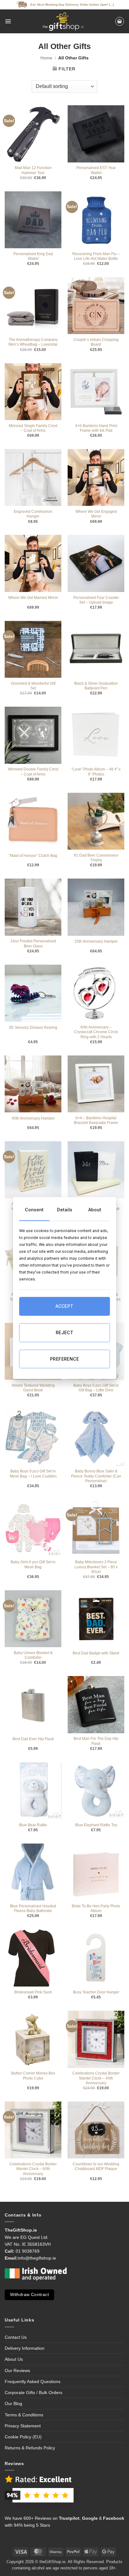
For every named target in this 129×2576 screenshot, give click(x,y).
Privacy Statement (23, 2426)
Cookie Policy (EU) (23, 2437)
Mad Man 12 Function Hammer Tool (33, 170)
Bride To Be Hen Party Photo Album (96, 1908)
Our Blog (13, 2403)
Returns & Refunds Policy (30, 2448)
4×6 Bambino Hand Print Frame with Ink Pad (96, 428)
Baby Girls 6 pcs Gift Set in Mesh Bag (33, 1564)
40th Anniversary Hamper (33, 1118)
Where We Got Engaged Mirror (96, 514)
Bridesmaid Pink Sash (33, 1992)
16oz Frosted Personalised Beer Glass (33, 943)
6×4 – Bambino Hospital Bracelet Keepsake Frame (96, 1120)
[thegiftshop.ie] (63, 21)
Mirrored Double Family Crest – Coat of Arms (33, 772)
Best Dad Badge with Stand (96, 1653)
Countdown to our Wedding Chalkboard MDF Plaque (96, 2166)
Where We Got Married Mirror (33, 598)
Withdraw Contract (29, 2295)
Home (46, 58)
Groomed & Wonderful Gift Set (33, 686)
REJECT (65, 1332)
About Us (14, 2359)
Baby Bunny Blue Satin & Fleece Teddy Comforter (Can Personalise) (96, 1476)
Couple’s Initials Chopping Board (96, 342)
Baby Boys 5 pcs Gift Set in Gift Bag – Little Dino (96, 1388)
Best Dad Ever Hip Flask (33, 1739)
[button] (8, 21)
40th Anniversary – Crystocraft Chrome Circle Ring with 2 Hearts (96, 1032)
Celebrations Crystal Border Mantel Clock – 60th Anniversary (33, 2169)
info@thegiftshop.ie (37, 2258)
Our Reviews (17, 2370)
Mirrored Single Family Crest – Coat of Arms (33, 428)
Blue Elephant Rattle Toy (96, 1825)
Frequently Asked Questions (33, 2381)
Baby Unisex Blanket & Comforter (33, 1655)
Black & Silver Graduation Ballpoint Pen (96, 686)
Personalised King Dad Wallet (33, 256)
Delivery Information (25, 2348)
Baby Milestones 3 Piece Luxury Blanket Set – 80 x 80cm (96, 1567)
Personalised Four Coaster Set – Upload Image (96, 600)
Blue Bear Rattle (33, 1825)
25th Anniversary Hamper (96, 941)
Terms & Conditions (24, 2415)
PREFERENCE (64, 1359)
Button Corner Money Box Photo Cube (33, 2076)
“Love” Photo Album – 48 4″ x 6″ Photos (96, 772)
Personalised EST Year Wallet (96, 170)
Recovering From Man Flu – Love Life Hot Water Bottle (96, 256)
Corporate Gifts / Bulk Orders (34, 2392)
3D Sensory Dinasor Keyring (33, 1028)
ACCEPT (64, 1306)
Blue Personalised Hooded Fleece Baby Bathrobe (33, 1908)
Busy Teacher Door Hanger (96, 1992)
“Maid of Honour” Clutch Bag (33, 856)
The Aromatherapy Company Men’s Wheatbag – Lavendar (33, 342)
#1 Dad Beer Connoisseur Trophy (96, 858)
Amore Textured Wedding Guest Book (33, 1388)
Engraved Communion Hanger (33, 514)
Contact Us (16, 2337)
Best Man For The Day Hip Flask (96, 1741)
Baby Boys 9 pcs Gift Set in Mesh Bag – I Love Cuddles (33, 1474)
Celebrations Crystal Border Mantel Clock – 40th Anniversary (96, 2078)
